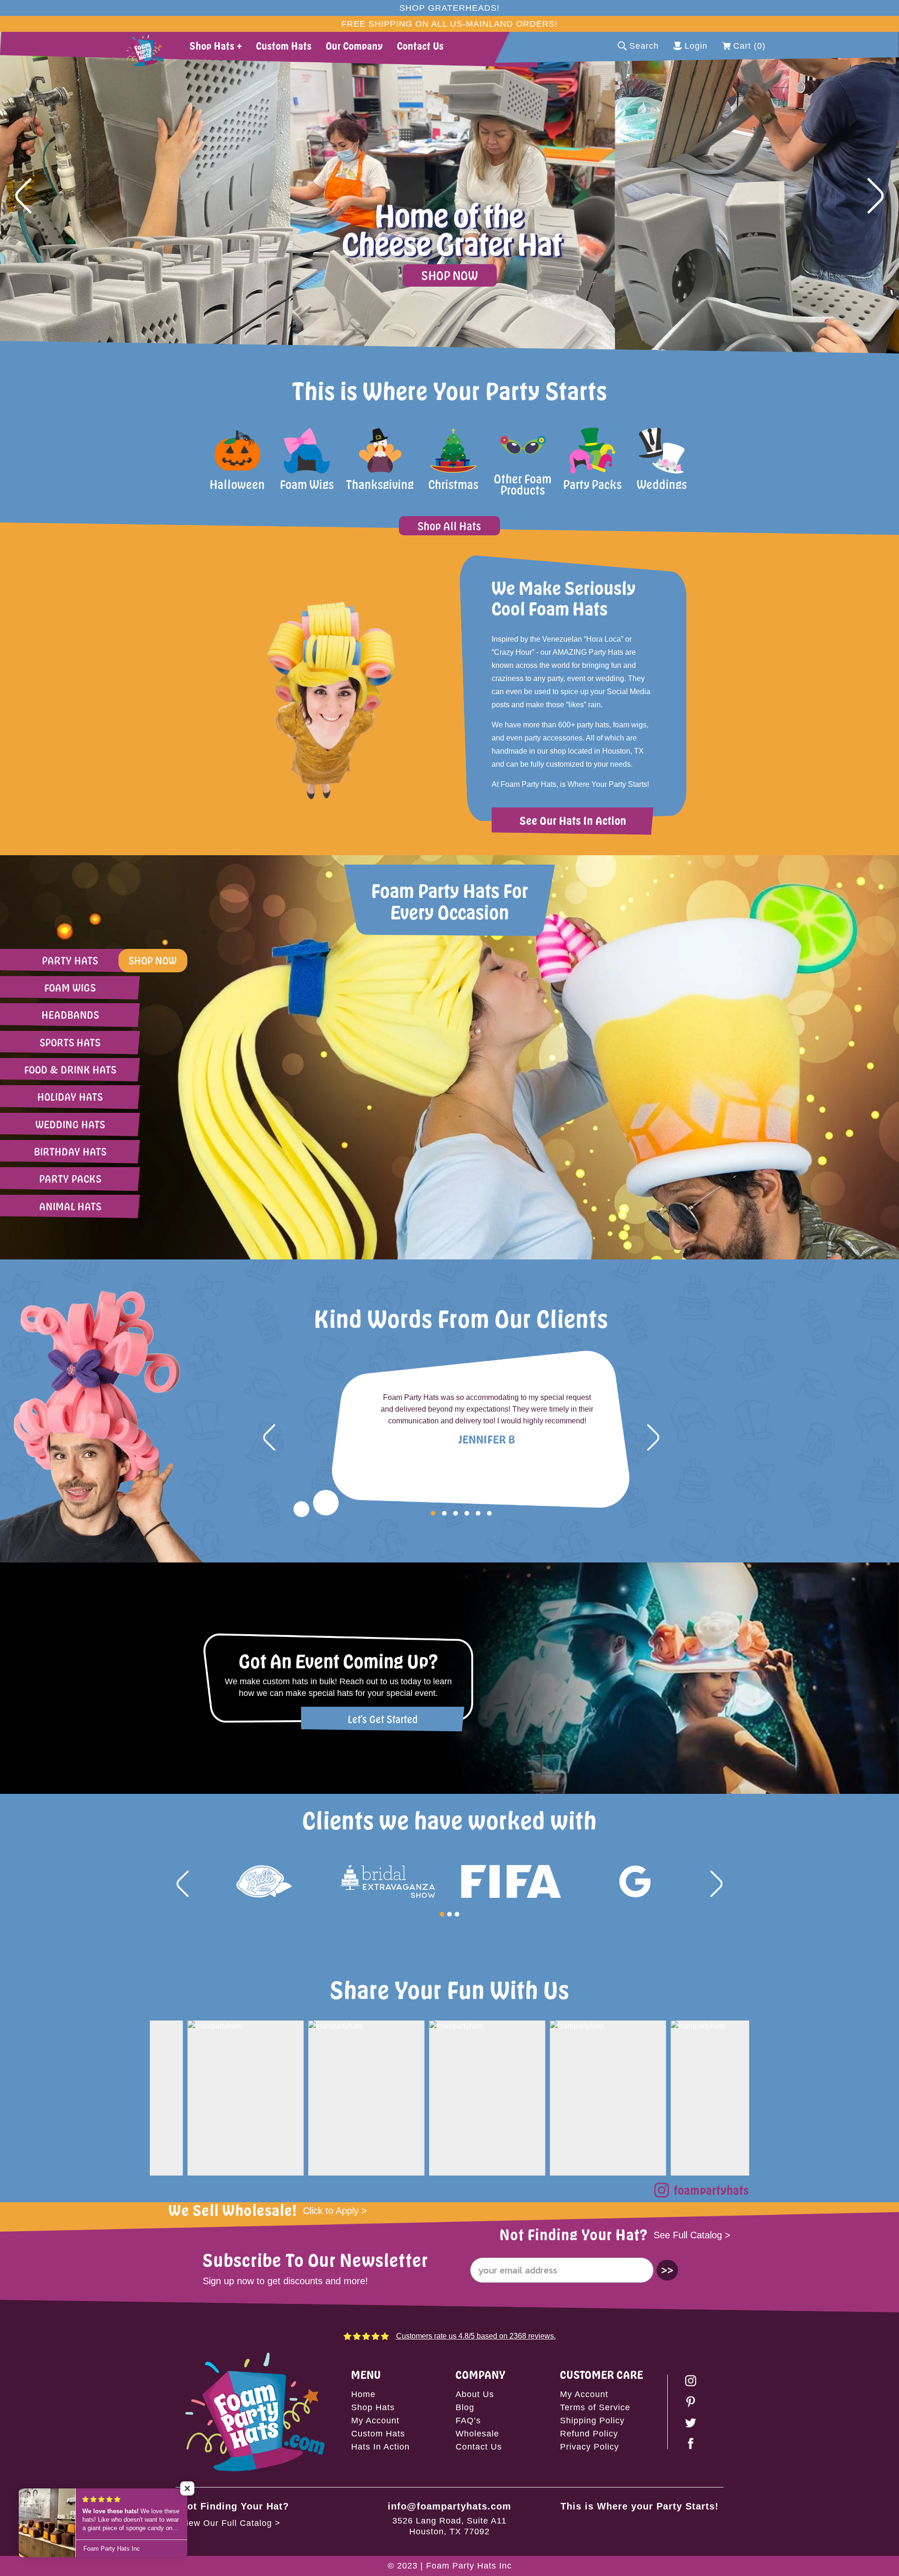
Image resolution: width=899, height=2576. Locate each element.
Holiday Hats (70, 1097)
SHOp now (153, 960)
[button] (23, 196)
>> (667, 2270)
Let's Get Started (383, 1719)
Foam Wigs (70, 988)
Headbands (70, 1015)
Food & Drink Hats (70, 1070)
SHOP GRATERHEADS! (449, 8)
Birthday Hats (70, 1151)
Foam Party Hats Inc (469, 2566)
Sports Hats (70, 1042)
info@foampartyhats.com (449, 2506)
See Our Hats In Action (573, 820)
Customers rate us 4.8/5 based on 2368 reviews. (476, 2336)
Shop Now (450, 275)
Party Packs (70, 1179)
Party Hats (70, 960)
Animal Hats (70, 1206)
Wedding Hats (70, 1124)
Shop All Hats (449, 526)
